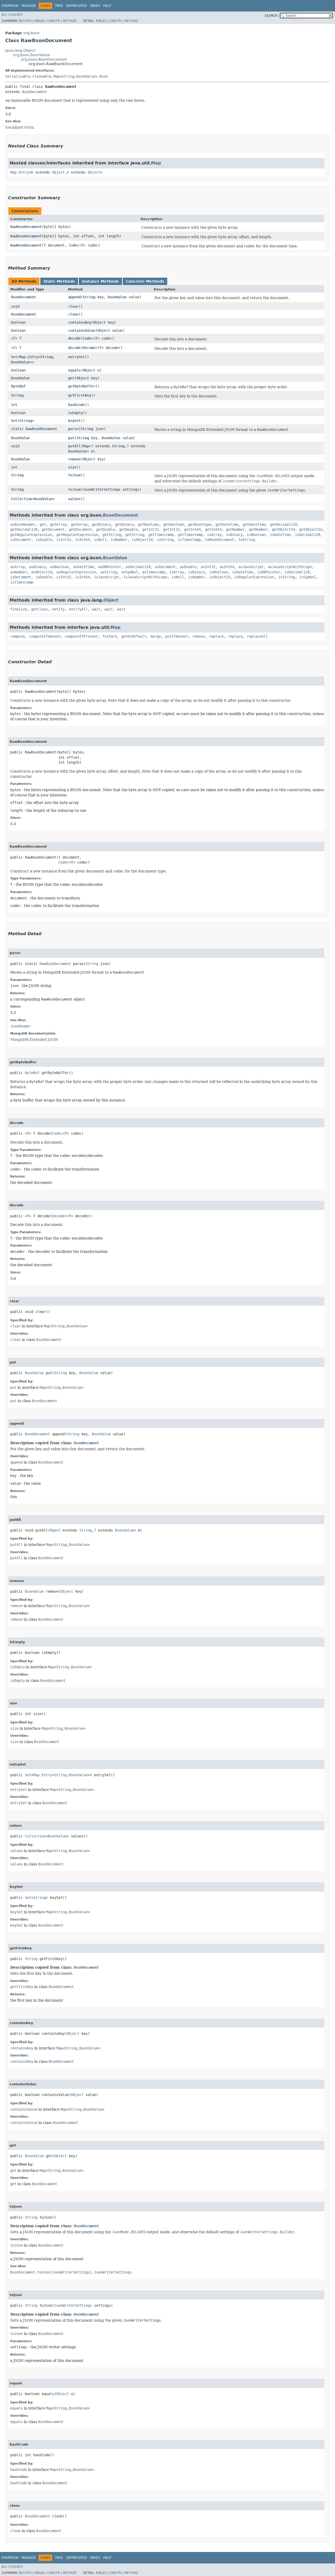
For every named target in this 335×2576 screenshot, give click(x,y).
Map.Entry (20, 172)
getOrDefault (134, 636)
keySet (74, 421)
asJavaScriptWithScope (290, 567)
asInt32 (208, 567)
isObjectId (142, 540)
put (71, 438)
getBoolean (148, 524)
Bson (104, 76)
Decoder (90, 348)
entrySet (76, 357)
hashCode (76, 405)
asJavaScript (251, 567)
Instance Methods (100, 281)
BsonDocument (35, 92)
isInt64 (82, 540)
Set (14, 357)
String (68, 76)
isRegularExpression (254, 577)
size (72, 467)
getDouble (105, 529)
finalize (19, 609)
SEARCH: (271, 16)
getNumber (235, 529)
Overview (10, 6)
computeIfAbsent (45, 636)
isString (165, 540)
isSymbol (308, 577)
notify (58, 609)
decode (74, 338)
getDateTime (227, 524)
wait (96, 609)
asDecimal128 (138, 567)
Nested (25, 21)
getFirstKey (80, 395)
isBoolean (256, 535)
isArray (214, 535)
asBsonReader (23, 524)
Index (95, 6)
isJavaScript (107, 577)
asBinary (37, 567)
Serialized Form (20, 127)
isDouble (44, 540)
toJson (74, 475)
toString (247, 540)
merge (156, 636)
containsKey (80, 322)
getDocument (53, 529)
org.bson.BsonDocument (44, 59)
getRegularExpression (31, 535)
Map (57, 76)
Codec (74, 245)
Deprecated (77, 6)
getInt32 (150, 529)
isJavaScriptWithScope (145, 577)
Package (29, 6)
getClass (40, 609)
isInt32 (64, 540)
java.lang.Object (20, 50)
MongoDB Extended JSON (34, 1039)
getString (112, 535)
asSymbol (130, 572)
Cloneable (42, 76)
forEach (110, 636)
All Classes (12, 15)
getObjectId (283, 529)
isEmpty (75, 413)
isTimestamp (189, 540)
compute (18, 636)
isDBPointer (269, 572)
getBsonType (200, 524)
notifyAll (78, 609)
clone (73, 314)
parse (73, 429)
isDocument (21, 540)
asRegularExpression (76, 572)
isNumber (119, 540)
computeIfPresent (81, 636)
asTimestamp (154, 572)
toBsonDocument (220, 540)
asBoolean (59, 567)
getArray (58, 524)
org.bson (31, 33)
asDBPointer (110, 567)
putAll (74, 446)
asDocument (165, 567)
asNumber (19, 572)
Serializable (18, 76)
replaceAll (257, 636)
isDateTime (280, 535)
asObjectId (42, 572)
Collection (21, 499)
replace (216, 636)
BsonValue (86, 76)
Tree (59, 6)
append (74, 297)
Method (70, 21)
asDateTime (83, 567)
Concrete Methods (145, 281)
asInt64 (227, 567)
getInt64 (192, 529)
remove (74, 459)
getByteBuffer (82, 386)
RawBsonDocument (26, 227)
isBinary (234, 535)
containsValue (82, 330)
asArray (18, 567)
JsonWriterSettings (102, 489)
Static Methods (59, 281)
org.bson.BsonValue (32, 55)
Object (58, 172)
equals (74, 370)
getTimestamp (161, 535)
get (71, 378)
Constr (53, 21)
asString (109, 572)
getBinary (101, 524)
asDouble (188, 567)
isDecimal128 (308, 535)
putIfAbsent (177, 636)
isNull (100, 540)
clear (73, 306)
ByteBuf (18, 386)
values (74, 499)
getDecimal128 (283, 524)
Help (107, 6)
